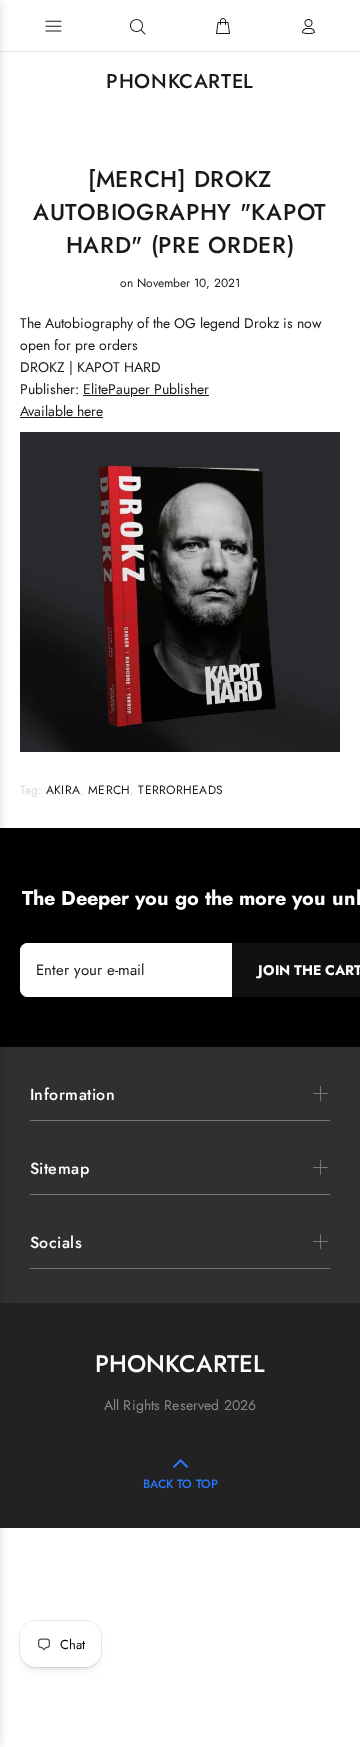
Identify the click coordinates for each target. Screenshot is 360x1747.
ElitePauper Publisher (146, 389)
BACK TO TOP (180, 1484)
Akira (63, 790)
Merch (109, 790)
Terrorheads (180, 790)
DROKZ (42, 367)
